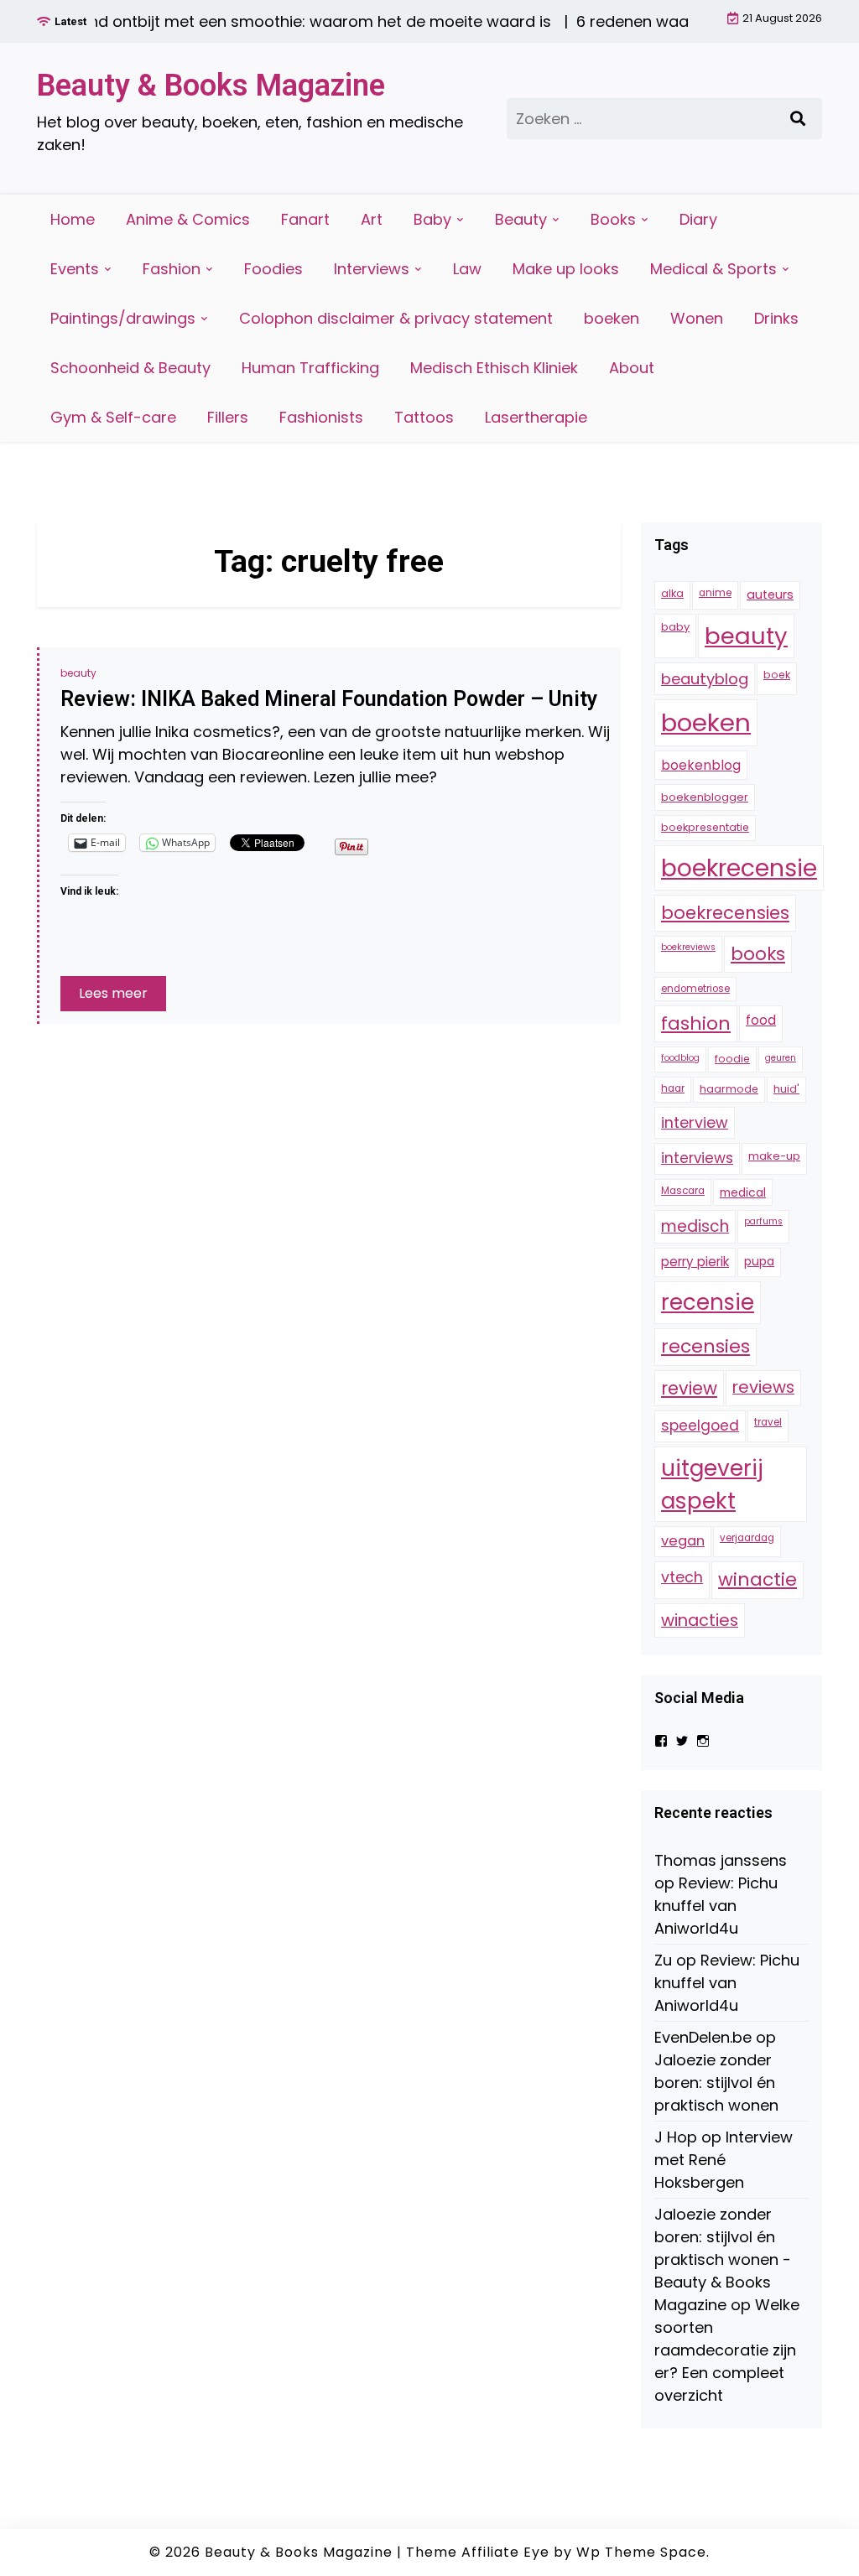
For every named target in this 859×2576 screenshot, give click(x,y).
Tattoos (424, 417)
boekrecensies (725, 913)
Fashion (172, 269)
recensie (708, 1302)
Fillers (228, 417)
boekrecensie (739, 868)
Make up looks (566, 269)
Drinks (776, 318)
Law (467, 269)
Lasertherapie (536, 417)
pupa (759, 1261)
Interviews (372, 269)
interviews (697, 1158)
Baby (432, 219)
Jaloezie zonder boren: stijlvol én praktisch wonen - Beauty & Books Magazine (723, 2259)
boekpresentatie (705, 827)
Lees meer (113, 993)
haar (673, 1088)
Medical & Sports (713, 269)
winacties (700, 1620)
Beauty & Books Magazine (211, 86)
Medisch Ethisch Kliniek (494, 368)
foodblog (680, 1058)
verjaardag (747, 1538)
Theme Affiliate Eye (478, 2552)
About (632, 368)
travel (768, 1422)
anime (715, 593)
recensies (705, 1346)
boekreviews (688, 947)
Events (75, 269)
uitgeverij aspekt (712, 1484)
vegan (683, 1541)
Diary (698, 219)
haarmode (729, 1089)
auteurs (770, 595)
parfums (763, 1221)
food (761, 1020)
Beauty (521, 219)
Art (372, 219)
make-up (774, 1156)
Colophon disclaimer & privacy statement (396, 318)
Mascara (683, 1191)
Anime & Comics (188, 219)
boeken (612, 318)
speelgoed (700, 1426)
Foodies (273, 269)
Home (73, 219)
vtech (682, 1577)
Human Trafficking (310, 368)
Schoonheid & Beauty (130, 368)
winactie (757, 1579)
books (758, 954)
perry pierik (695, 1262)
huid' (786, 1089)
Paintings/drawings (123, 318)
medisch (695, 1226)
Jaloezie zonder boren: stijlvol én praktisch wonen (716, 2083)
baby (675, 627)
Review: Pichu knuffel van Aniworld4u (716, 1906)
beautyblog (705, 679)
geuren (781, 1058)
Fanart (305, 219)
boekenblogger (705, 797)
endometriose (695, 989)
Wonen (697, 318)
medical (743, 1192)
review (689, 1388)
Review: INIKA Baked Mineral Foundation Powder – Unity (329, 699)
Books (613, 219)
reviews (763, 1387)
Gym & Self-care (113, 417)
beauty (78, 673)
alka (672, 593)
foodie (732, 1059)
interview (695, 1122)
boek (777, 675)
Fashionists (321, 417)
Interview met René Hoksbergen (724, 2160)
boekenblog (701, 765)
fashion (696, 1023)
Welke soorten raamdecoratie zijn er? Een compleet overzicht (727, 2350)
